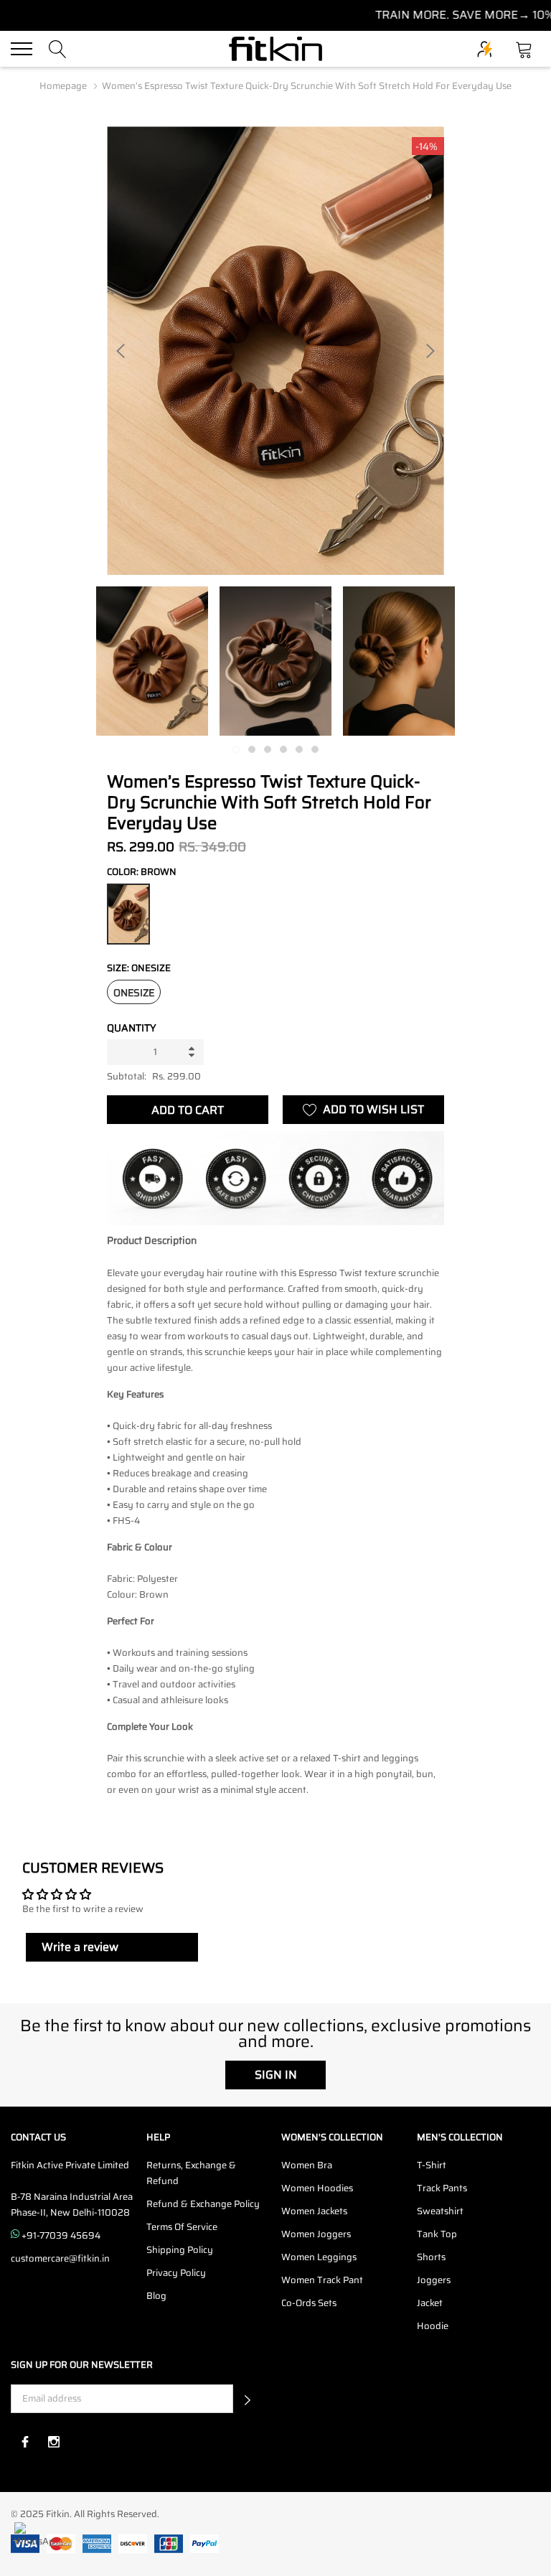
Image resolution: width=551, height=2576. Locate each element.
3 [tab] (268, 749)
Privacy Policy (176, 2273)
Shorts (431, 2257)
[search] (58, 48)
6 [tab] (315, 749)
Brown (128, 914)
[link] (152, 661)
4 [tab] (283, 749)
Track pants (442, 2188)
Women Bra (307, 2165)
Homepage (63, 86)
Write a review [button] (80, 1947)
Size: (139, 968)
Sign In (276, 2075)
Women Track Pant (322, 2280)
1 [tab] (236, 749)
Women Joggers (316, 2234)
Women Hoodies (317, 2188)
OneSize (134, 993)
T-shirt (432, 2165)
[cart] (524, 48)
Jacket (430, 2303)
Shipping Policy (180, 2250)
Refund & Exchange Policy (203, 2204)
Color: (142, 872)
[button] (248, 2399)
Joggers (434, 2280)
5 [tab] (299, 749)
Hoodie (433, 2326)
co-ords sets (309, 2303)
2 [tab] (252, 749)
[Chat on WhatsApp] (34, 2542)
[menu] (22, 49)
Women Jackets (314, 2211)
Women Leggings (319, 2257)
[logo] (275, 49)
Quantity (132, 1028)
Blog (156, 2296)
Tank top (437, 2234)
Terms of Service (182, 2227)
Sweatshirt (440, 2211)
